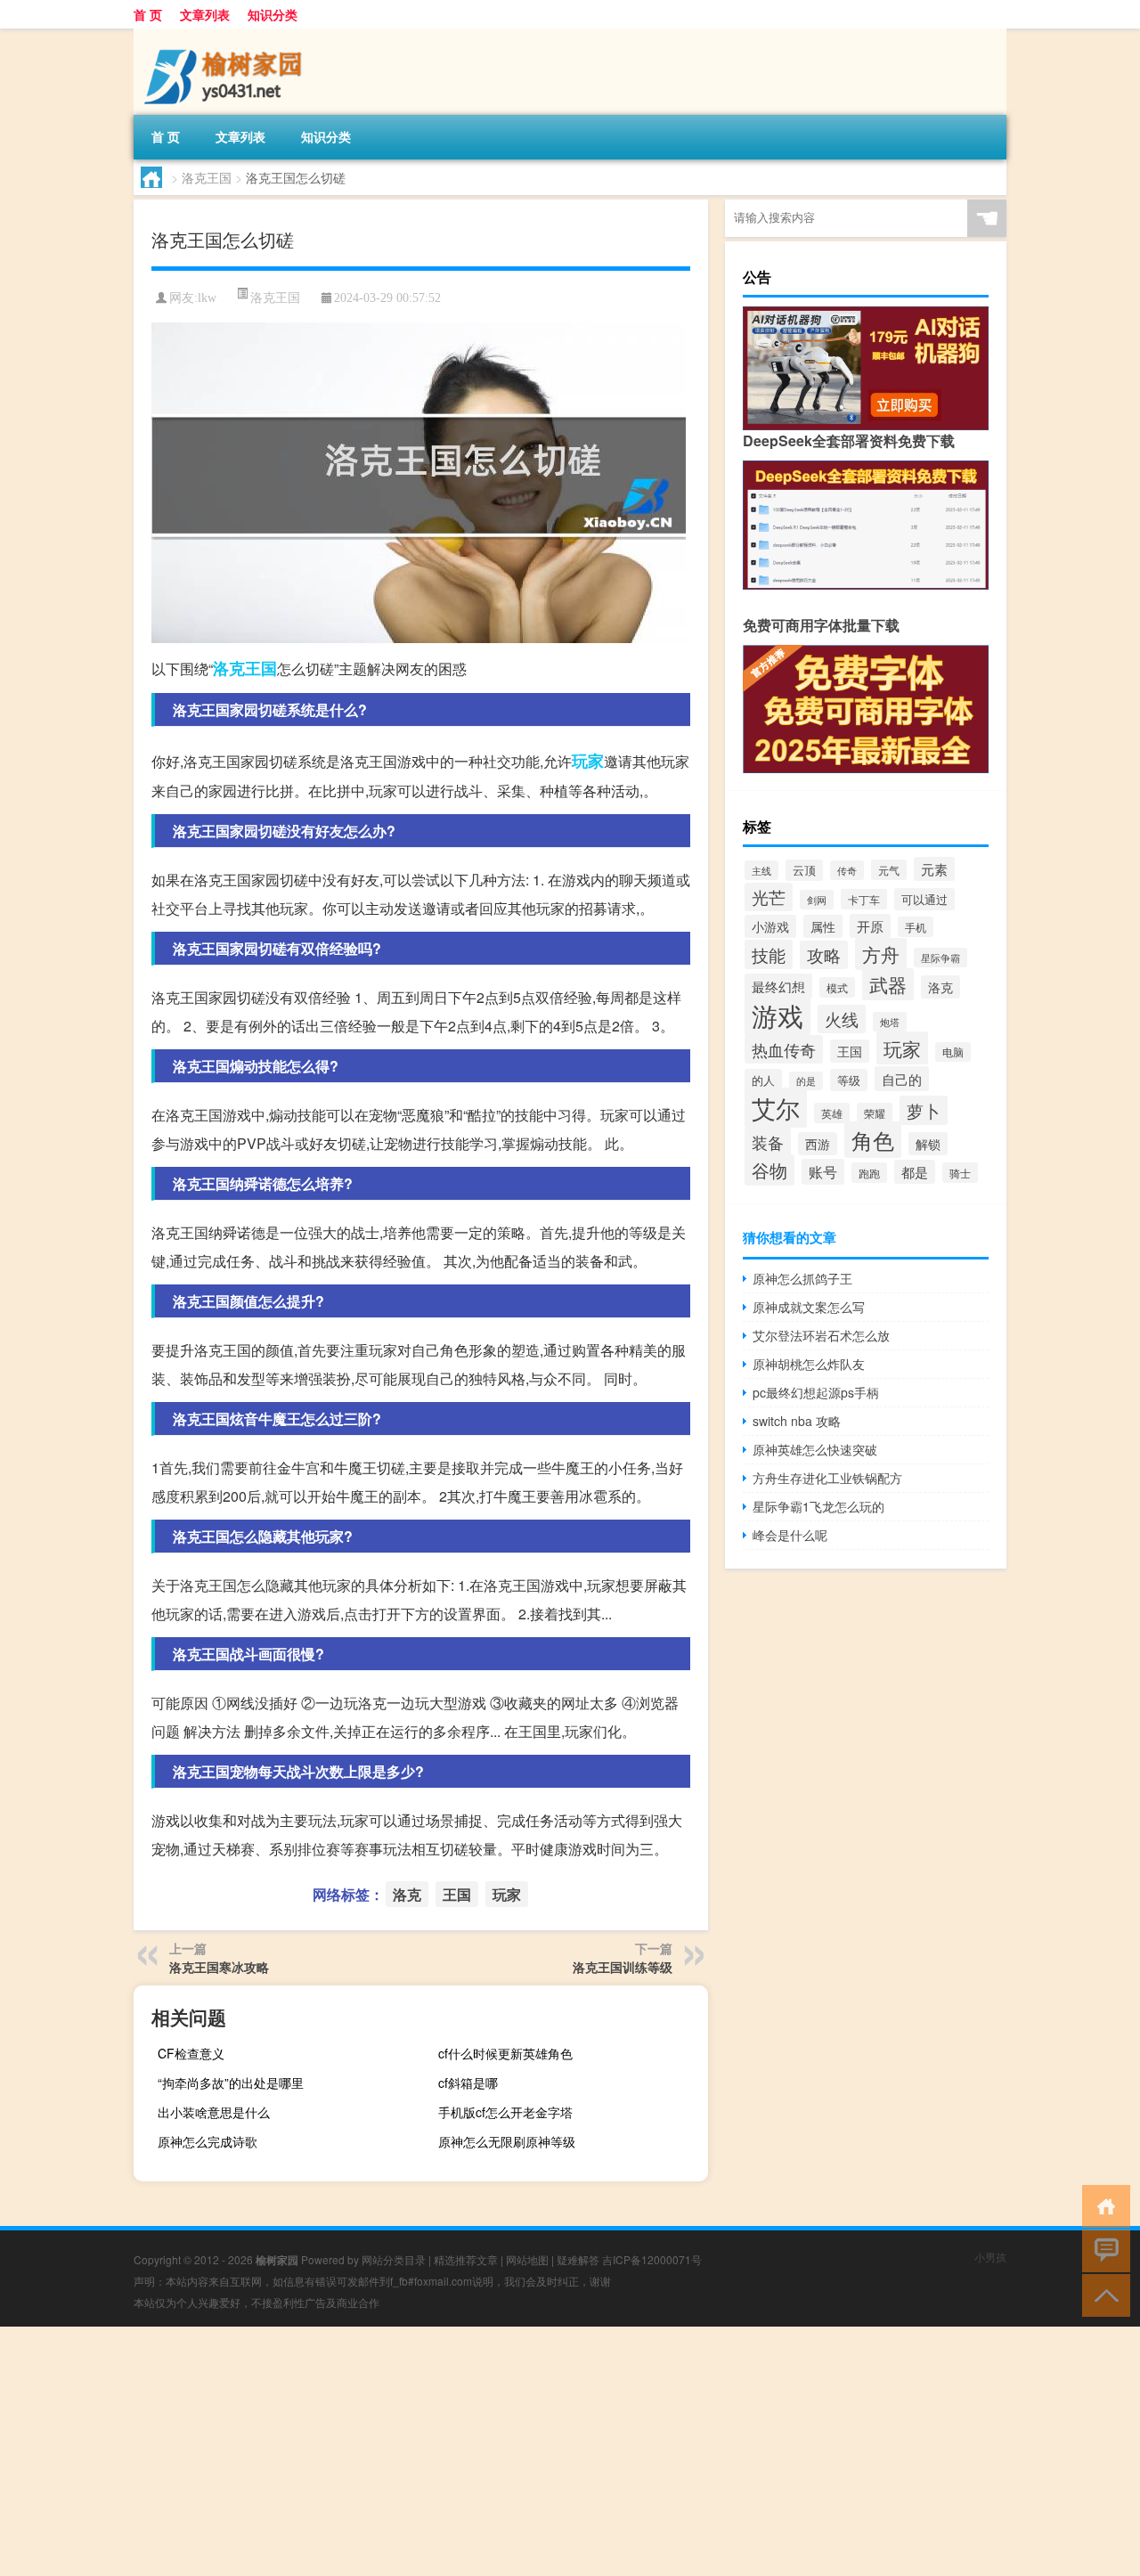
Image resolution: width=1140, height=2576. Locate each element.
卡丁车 (864, 899)
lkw (207, 298)
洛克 (229, 668)
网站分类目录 (394, 2259)
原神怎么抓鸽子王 (802, 1278)
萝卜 (924, 1110)
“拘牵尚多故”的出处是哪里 (231, 2083)
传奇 (847, 870)
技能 (769, 954)
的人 (763, 1080)
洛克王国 (207, 177)
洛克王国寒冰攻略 (219, 1967)
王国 (261, 668)
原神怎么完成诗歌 (208, 2141)
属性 (823, 926)
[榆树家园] (227, 35)
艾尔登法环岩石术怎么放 (821, 1335)
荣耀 (875, 1113)
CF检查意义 (191, 2053)
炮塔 (890, 1022)
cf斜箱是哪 (468, 2083)
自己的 (902, 1079)
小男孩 (990, 2257)
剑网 (817, 900)
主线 (761, 870)
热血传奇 (784, 1049)
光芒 (769, 897)
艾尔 (776, 1108)
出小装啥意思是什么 (214, 2112)
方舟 (881, 954)
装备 (768, 1142)
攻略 (824, 955)
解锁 (928, 1144)
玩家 (588, 761)
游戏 (778, 1015)
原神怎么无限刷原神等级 (507, 2141)
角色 (873, 1140)
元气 (889, 870)
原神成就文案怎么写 (809, 1307)
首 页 (148, 14)
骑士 (960, 1173)
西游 (818, 1144)
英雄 (832, 1113)
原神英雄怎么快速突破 (815, 1449)
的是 (806, 1081)
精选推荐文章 (466, 2259)
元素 (934, 869)
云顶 (804, 870)
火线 (842, 1019)
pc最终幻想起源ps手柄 (816, 1392)
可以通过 (924, 899)
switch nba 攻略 (797, 1421)
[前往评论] (1102, 2250)
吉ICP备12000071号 (652, 2259)
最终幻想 (778, 986)
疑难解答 (578, 2259)
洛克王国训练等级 (623, 1967)
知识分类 (273, 14)
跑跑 (869, 1173)
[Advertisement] (534, 2451)
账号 (823, 1172)
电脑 (953, 1052)
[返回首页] (1102, 2205)
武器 (888, 984)
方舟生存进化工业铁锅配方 (827, 1478)
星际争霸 (940, 958)
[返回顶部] (1102, 2294)
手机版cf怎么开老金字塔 (505, 2112)
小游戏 (770, 926)
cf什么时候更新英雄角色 (505, 2053)
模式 (837, 987)
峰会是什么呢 (790, 1535)
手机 (916, 927)
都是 (915, 1172)
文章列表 (205, 14)
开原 (870, 926)
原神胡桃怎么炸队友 (809, 1364)
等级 (849, 1080)
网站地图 (527, 2259)
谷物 (769, 1170)
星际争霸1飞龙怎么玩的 (818, 1506)
